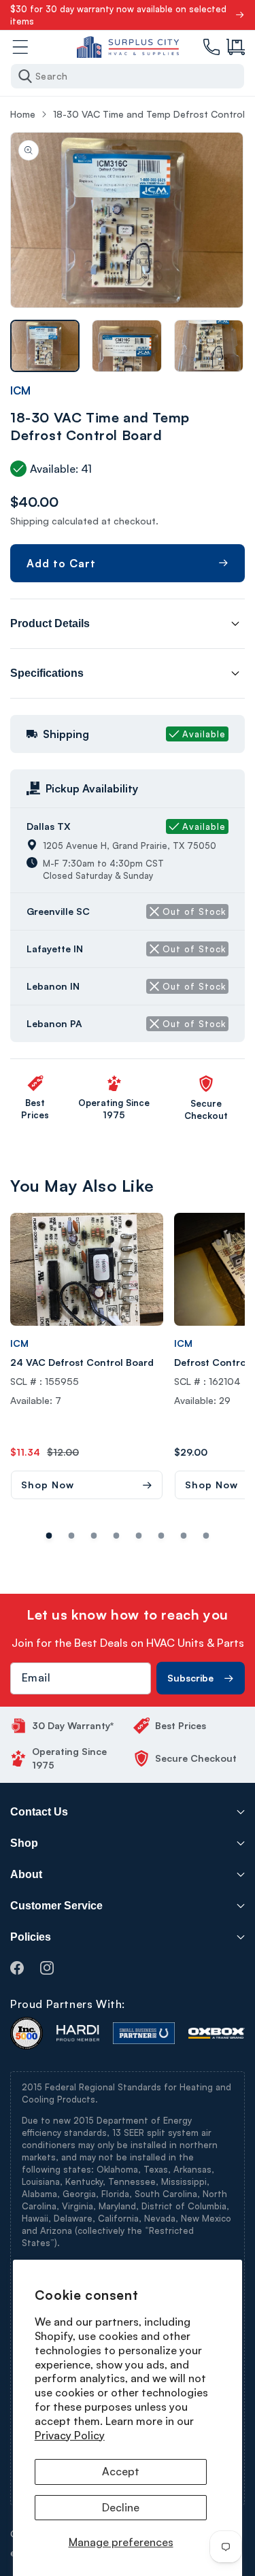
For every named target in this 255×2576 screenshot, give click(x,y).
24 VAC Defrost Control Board (82, 1362)
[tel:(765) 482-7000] (211, 47)
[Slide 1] (72, 1536)
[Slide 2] (94, 1536)
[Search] (25, 76)
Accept (121, 2471)
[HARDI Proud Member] (78, 2033)
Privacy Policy (70, 2435)
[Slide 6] (184, 1536)
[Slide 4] (139, 1536)
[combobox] (128, 76)
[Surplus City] (128, 47)
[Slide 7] (206, 1536)
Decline (121, 2507)
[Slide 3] (117, 1536)
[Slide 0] (49, 1536)
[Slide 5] (161, 1536)
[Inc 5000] (27, 2033)
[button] (236, 47)
